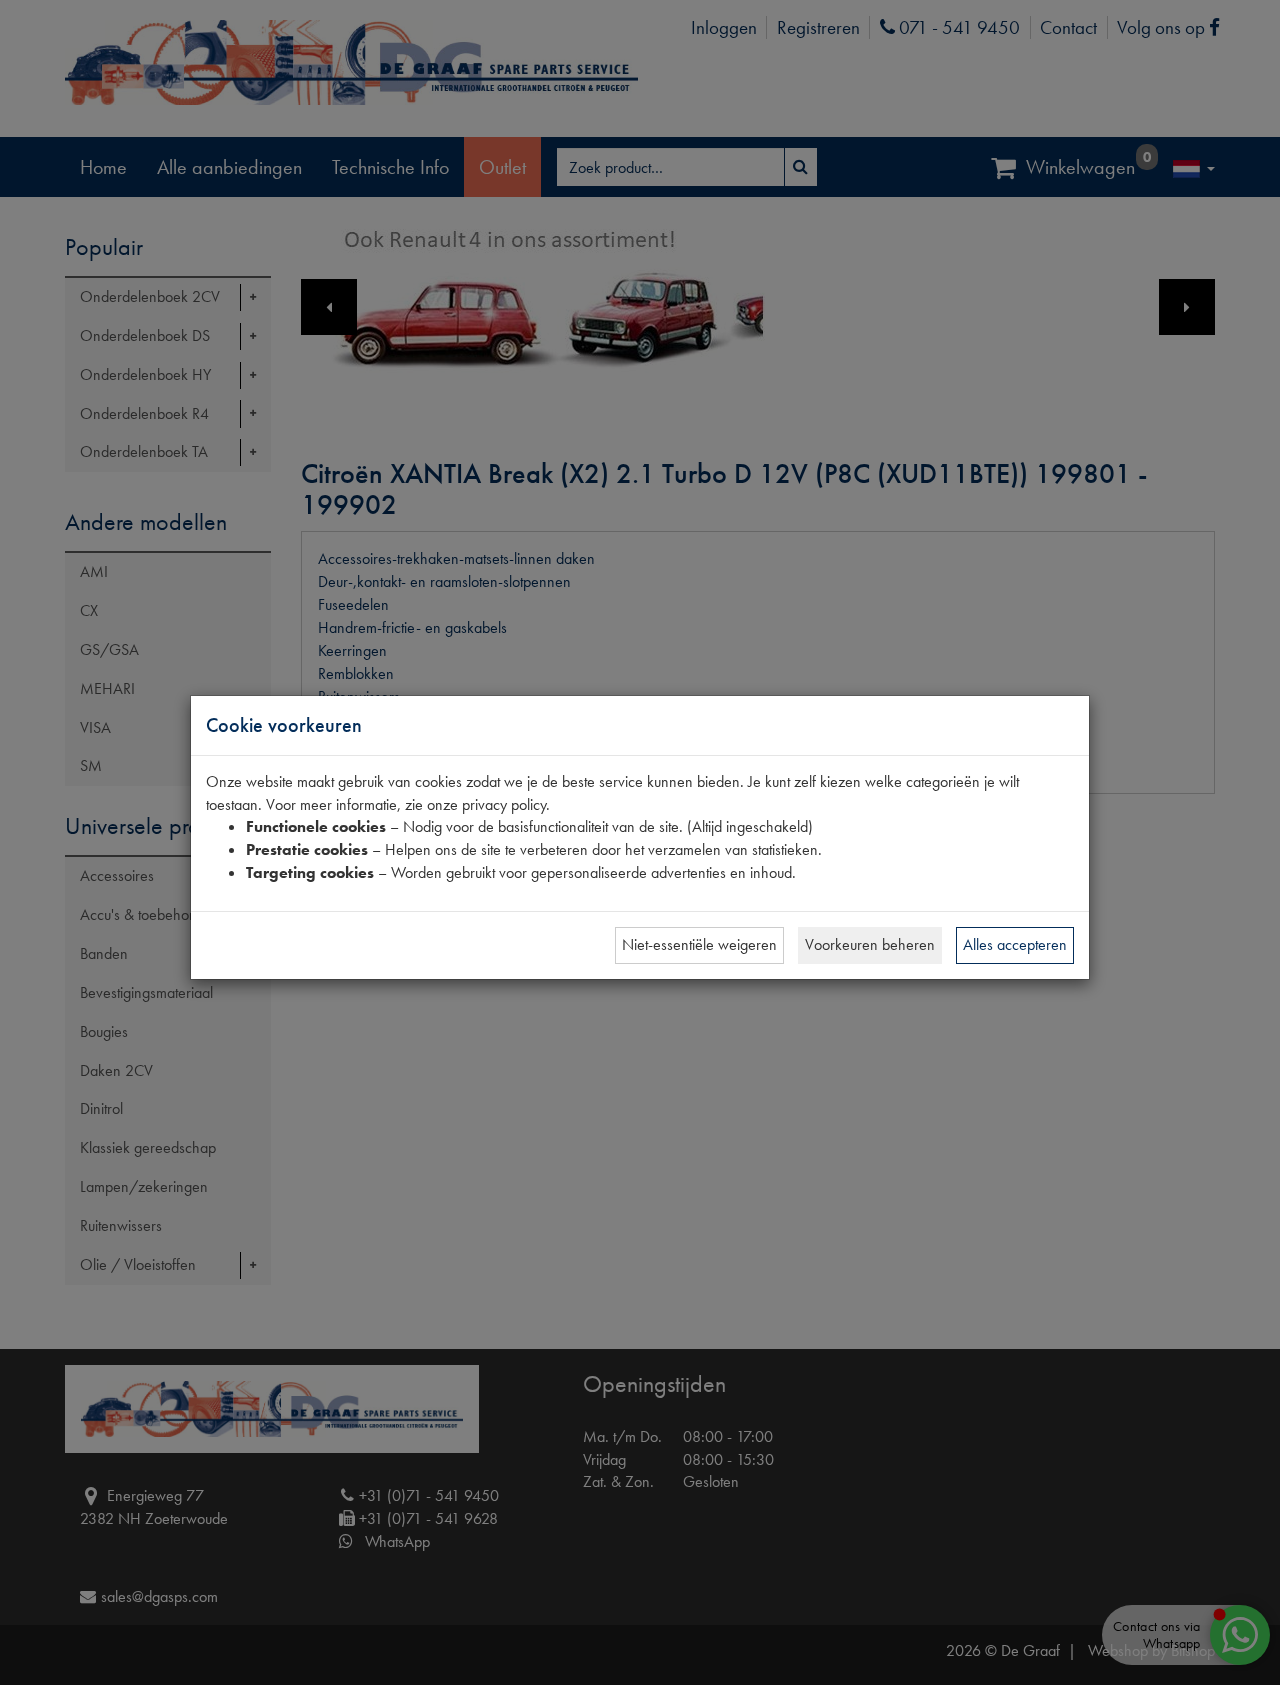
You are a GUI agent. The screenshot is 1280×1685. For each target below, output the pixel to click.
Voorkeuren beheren (870, 944)
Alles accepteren (1015, 944)
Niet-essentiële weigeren (699, 944)
